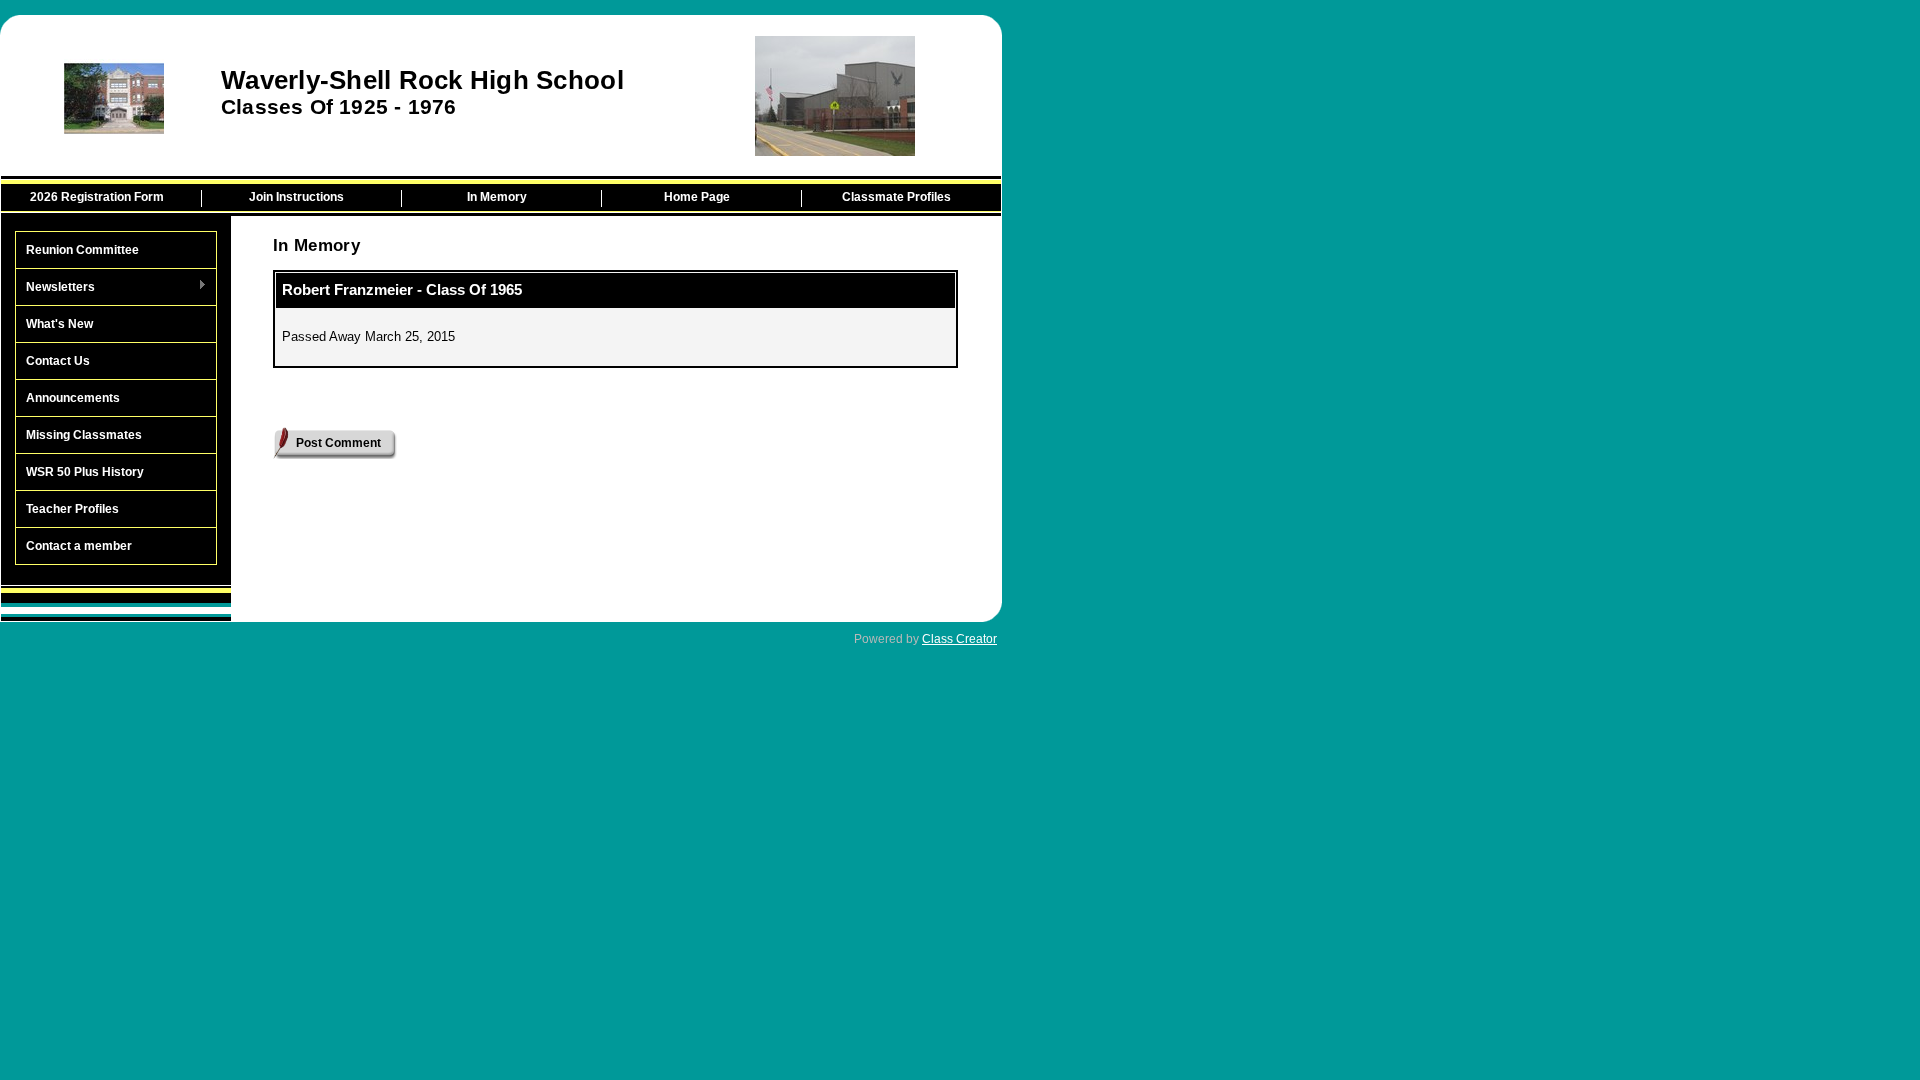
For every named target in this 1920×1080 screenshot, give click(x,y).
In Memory (497, 197)
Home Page (697, 197)
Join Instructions (296, 197)
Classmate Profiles (896, 197)
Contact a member (79, 546)
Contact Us (58, 361)
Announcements (73, 398)
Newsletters (55, 288)
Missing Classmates (84, 435)
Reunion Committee (82, 250)
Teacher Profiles (72, 509)
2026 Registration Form (97, 197)
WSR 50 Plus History (85, 472)
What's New (59, 324)
